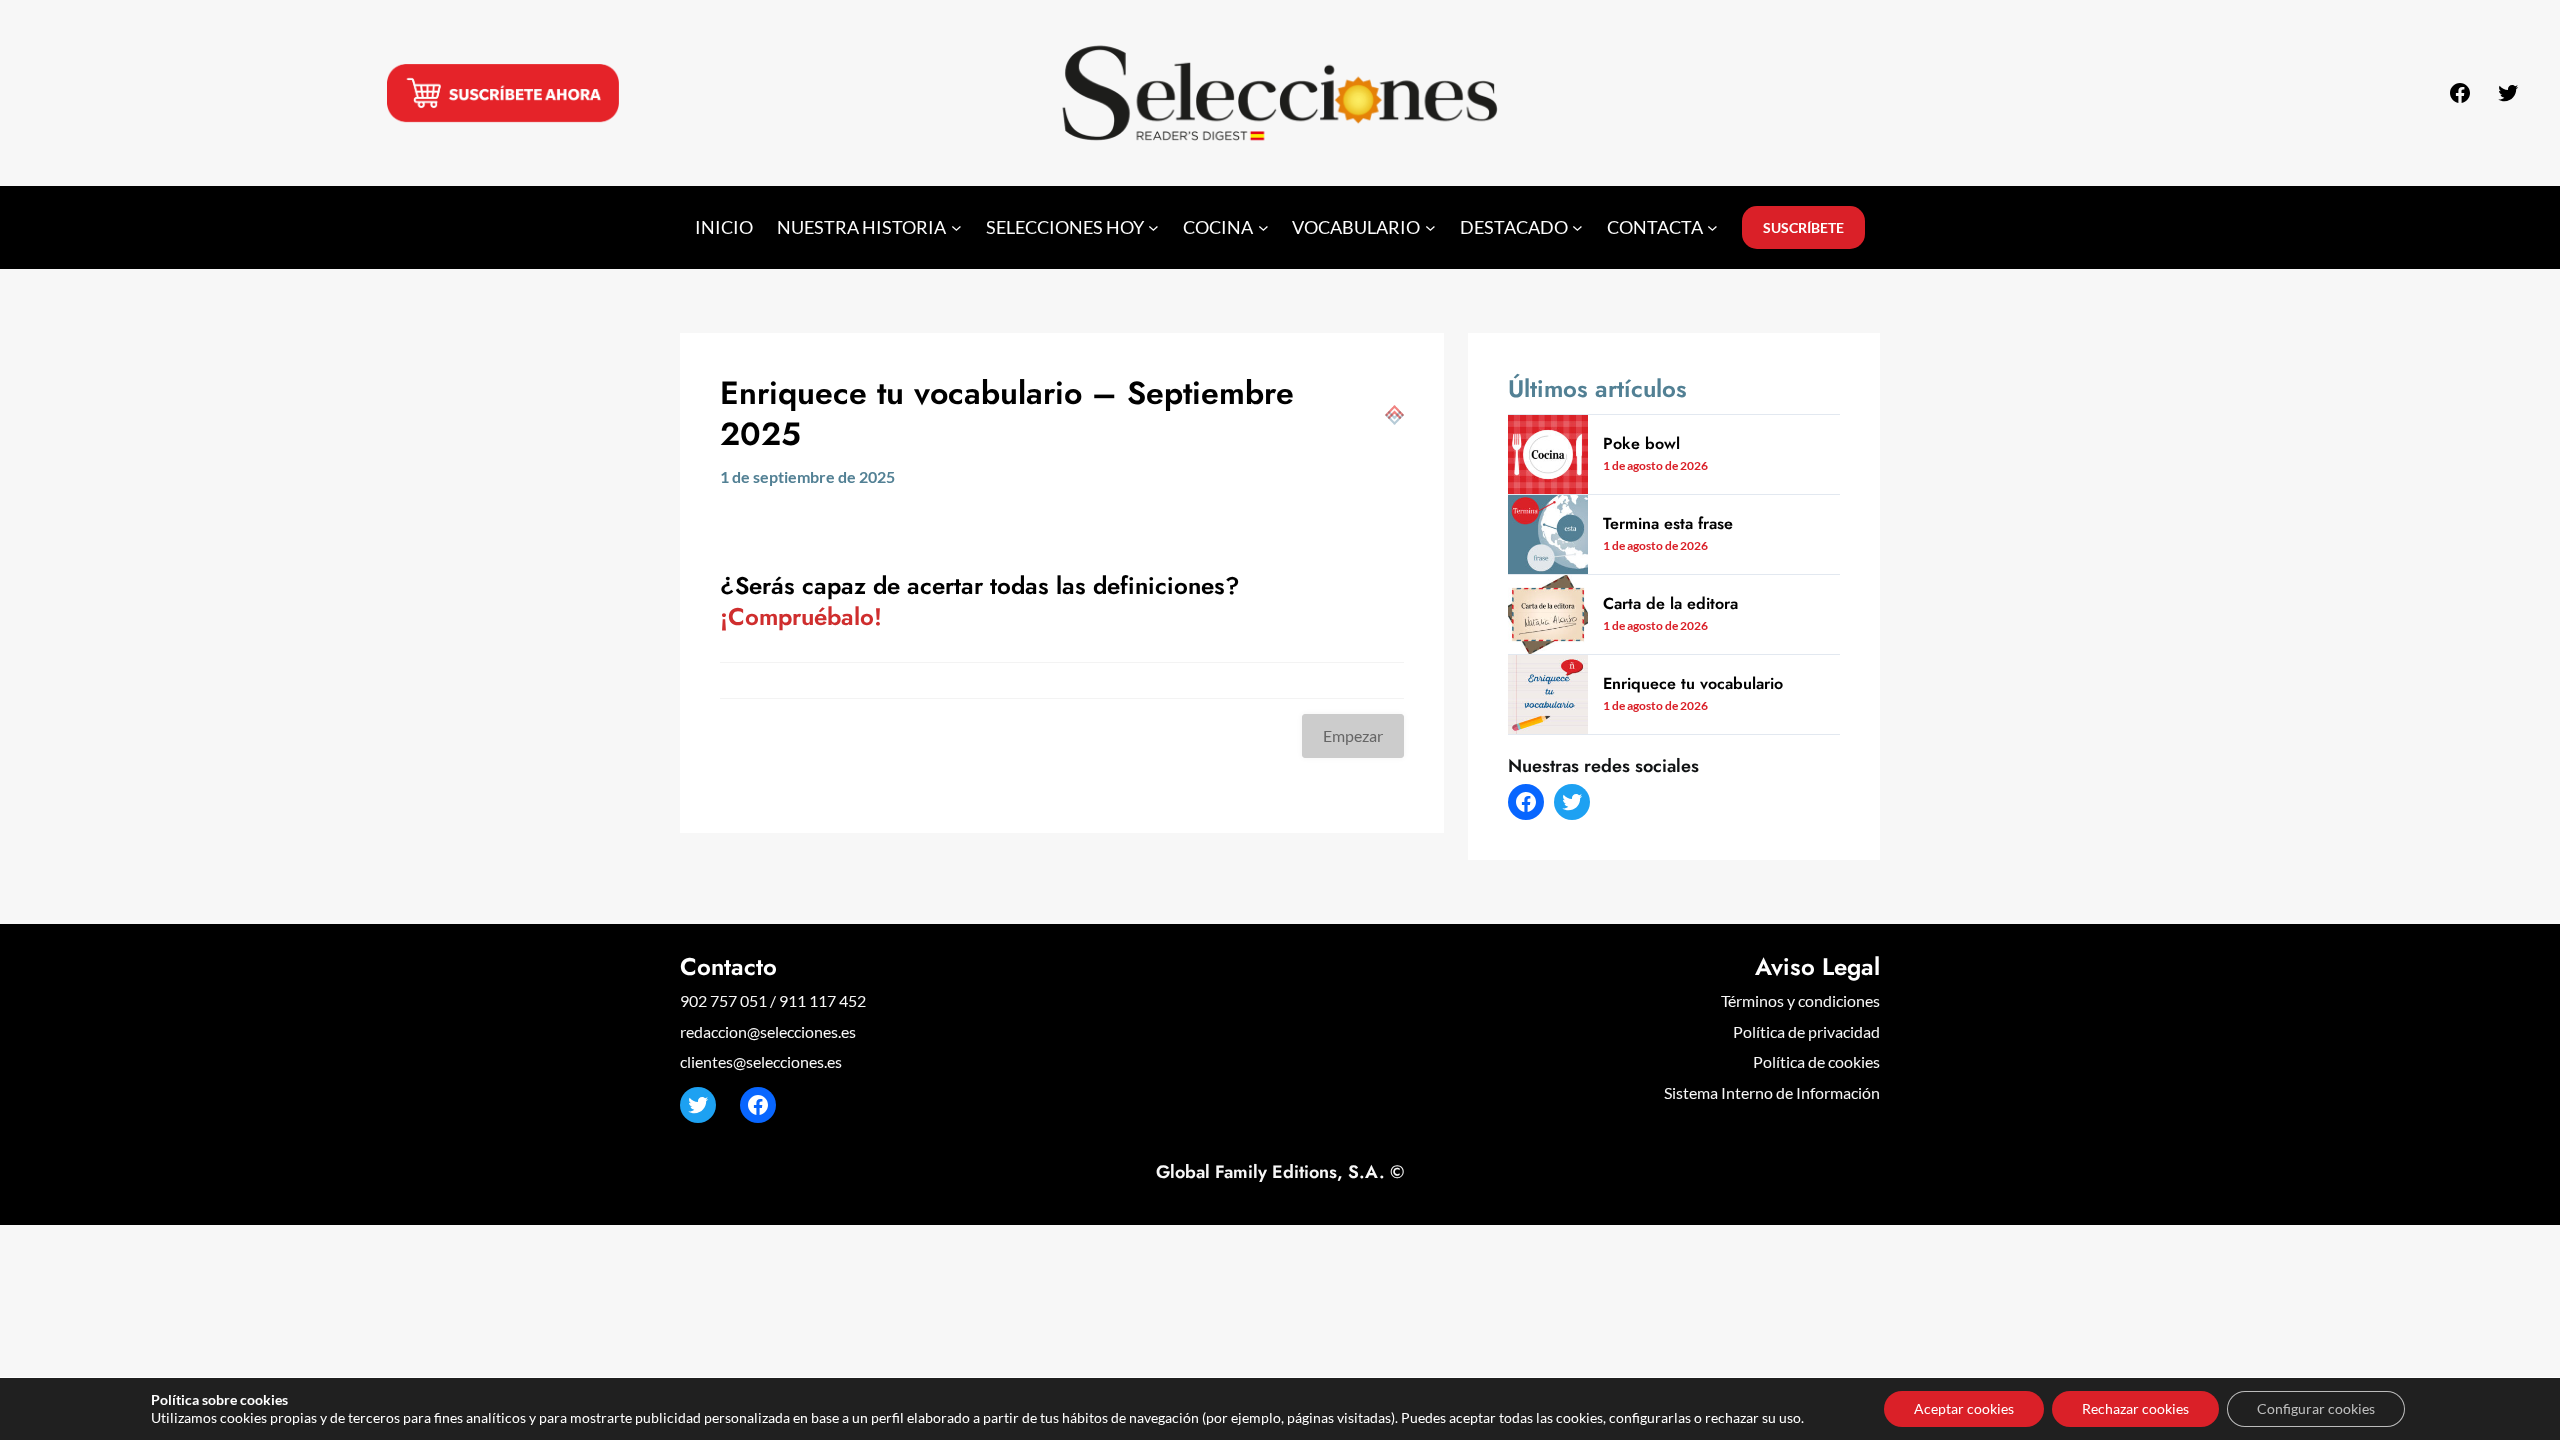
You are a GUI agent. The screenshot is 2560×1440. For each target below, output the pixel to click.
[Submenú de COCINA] (1263, 227)
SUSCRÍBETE (1803, 227)
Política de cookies (1816, 1061)
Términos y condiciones (1800, 1000)
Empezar (1353, 735)
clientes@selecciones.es (761, 1061)
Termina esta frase (1668, 524)
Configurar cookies (2316, 1408)
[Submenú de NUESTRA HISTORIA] (956, 227)
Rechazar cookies (2135, 1408)
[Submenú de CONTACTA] (1712, 227)
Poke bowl (1641, 444)
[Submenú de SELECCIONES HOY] (1153, 227)
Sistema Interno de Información (1772, 1092)
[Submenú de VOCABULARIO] (1430, 227)
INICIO (724, 227)
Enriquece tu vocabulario (1693, 684)
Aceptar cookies (1964, 1408)
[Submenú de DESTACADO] (1577, 227)
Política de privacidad (1806, 1031)
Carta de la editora (1670, 604)
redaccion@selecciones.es (768, 1031)
